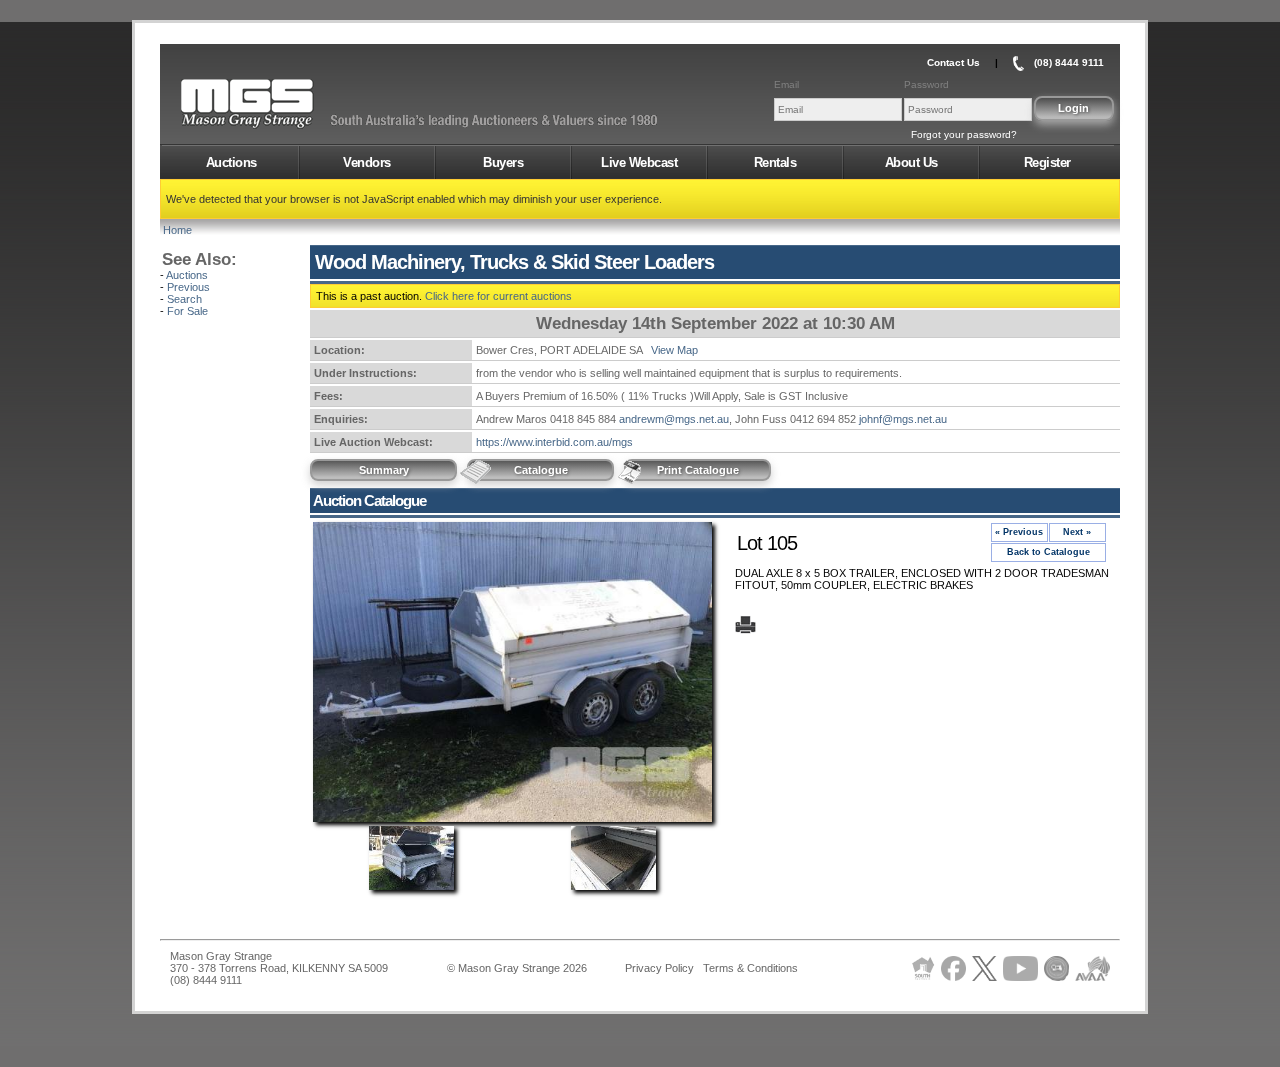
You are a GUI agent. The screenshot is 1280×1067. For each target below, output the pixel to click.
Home (177, 230)
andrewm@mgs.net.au (674, 419)
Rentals (775, 162)
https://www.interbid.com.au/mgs (554, 442)
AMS (296, 104)
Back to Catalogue (1048, 552)
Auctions (231, 162)
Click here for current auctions (498, 296)
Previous (188, 287)
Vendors (367, 162)
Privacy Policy (659, 968)
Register (1047, 162)
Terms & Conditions (750, 968)
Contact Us (953, 62)
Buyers (503, 162)
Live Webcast (639, 162)
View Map (674, 350)
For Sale (187, 311)
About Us (911, 162)
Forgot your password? (964, 134)
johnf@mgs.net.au (903, 419)
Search (184, 299)
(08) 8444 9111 (1069, 62)
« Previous (1019, 532)
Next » (1077, 532)
